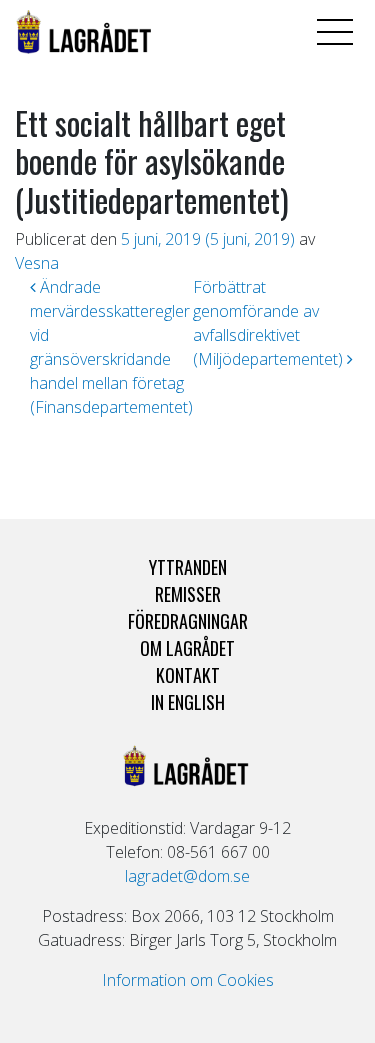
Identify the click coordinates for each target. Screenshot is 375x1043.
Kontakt (188, 675)
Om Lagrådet (187, 648)
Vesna (37, 263)
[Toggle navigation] (335, 32)
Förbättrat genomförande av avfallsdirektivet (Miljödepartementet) (270, 323)
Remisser (188, 594)
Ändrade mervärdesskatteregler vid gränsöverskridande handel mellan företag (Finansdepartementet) (111, 347)
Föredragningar (188, 621)
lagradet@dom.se (187, 876)
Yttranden (188, 567)
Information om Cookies (188, 980)
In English (188, 702)
